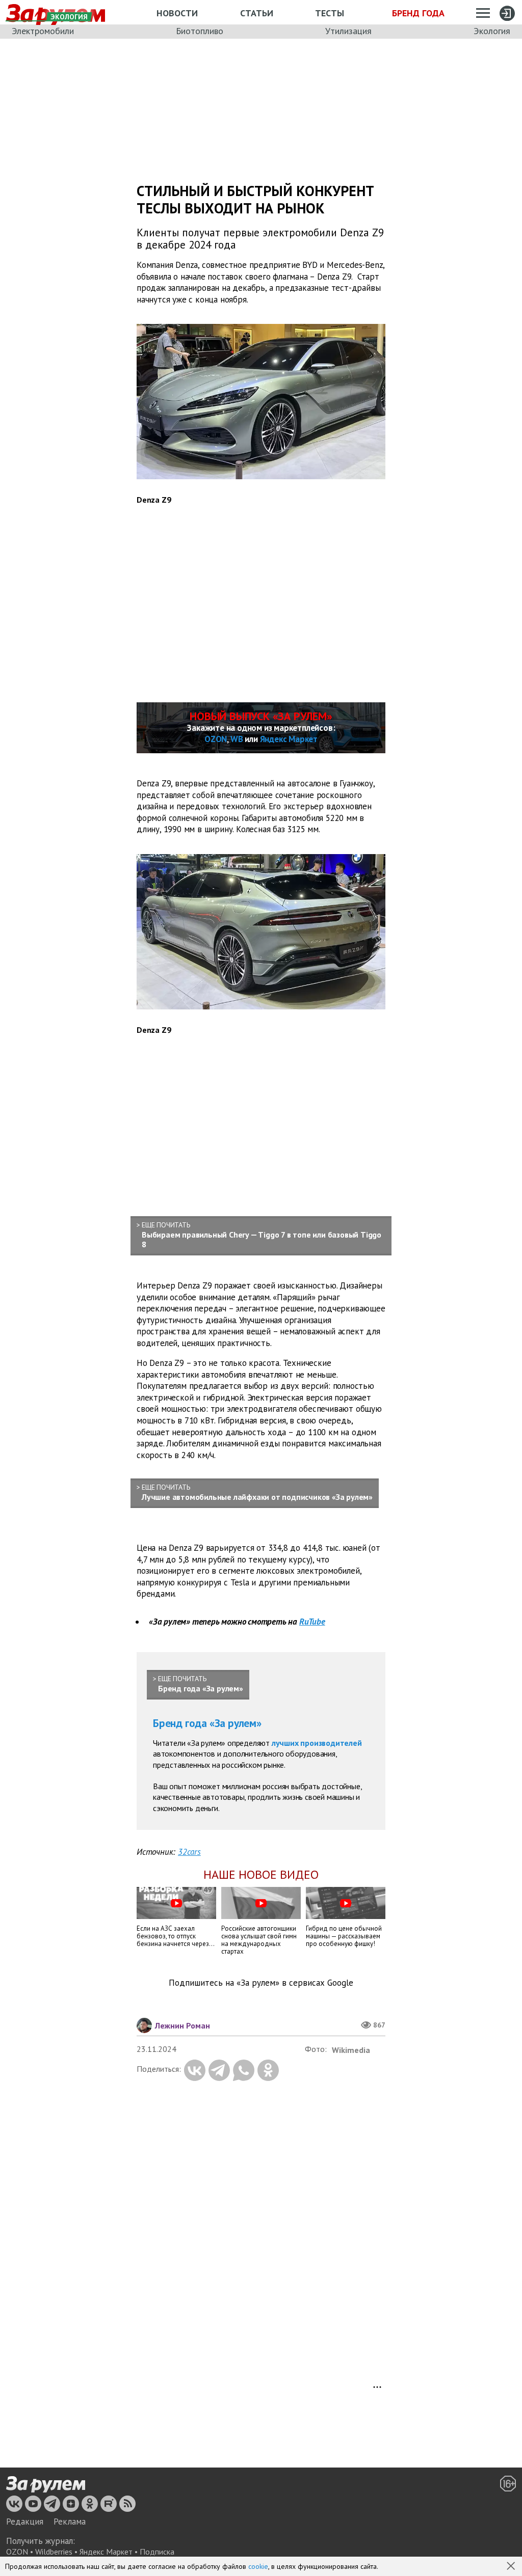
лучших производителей (317, 1743)
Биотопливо (200, 31)
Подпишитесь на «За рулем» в (261, 1983)
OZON (216, 739)
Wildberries (54, 2552)
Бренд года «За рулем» (207, 1723)
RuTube (312, 1622)
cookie (258, 2566)
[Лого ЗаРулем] (46, 2484)
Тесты (330, 13)
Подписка (157, 2552)
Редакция (25, 2522)
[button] (512, 2567)
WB (237, 739)
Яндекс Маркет (289, 739)
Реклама (70, 2522)
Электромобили (43, 31)
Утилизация (348, 31)
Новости (177, 13)
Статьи (257, 13)
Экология (492, 31)
